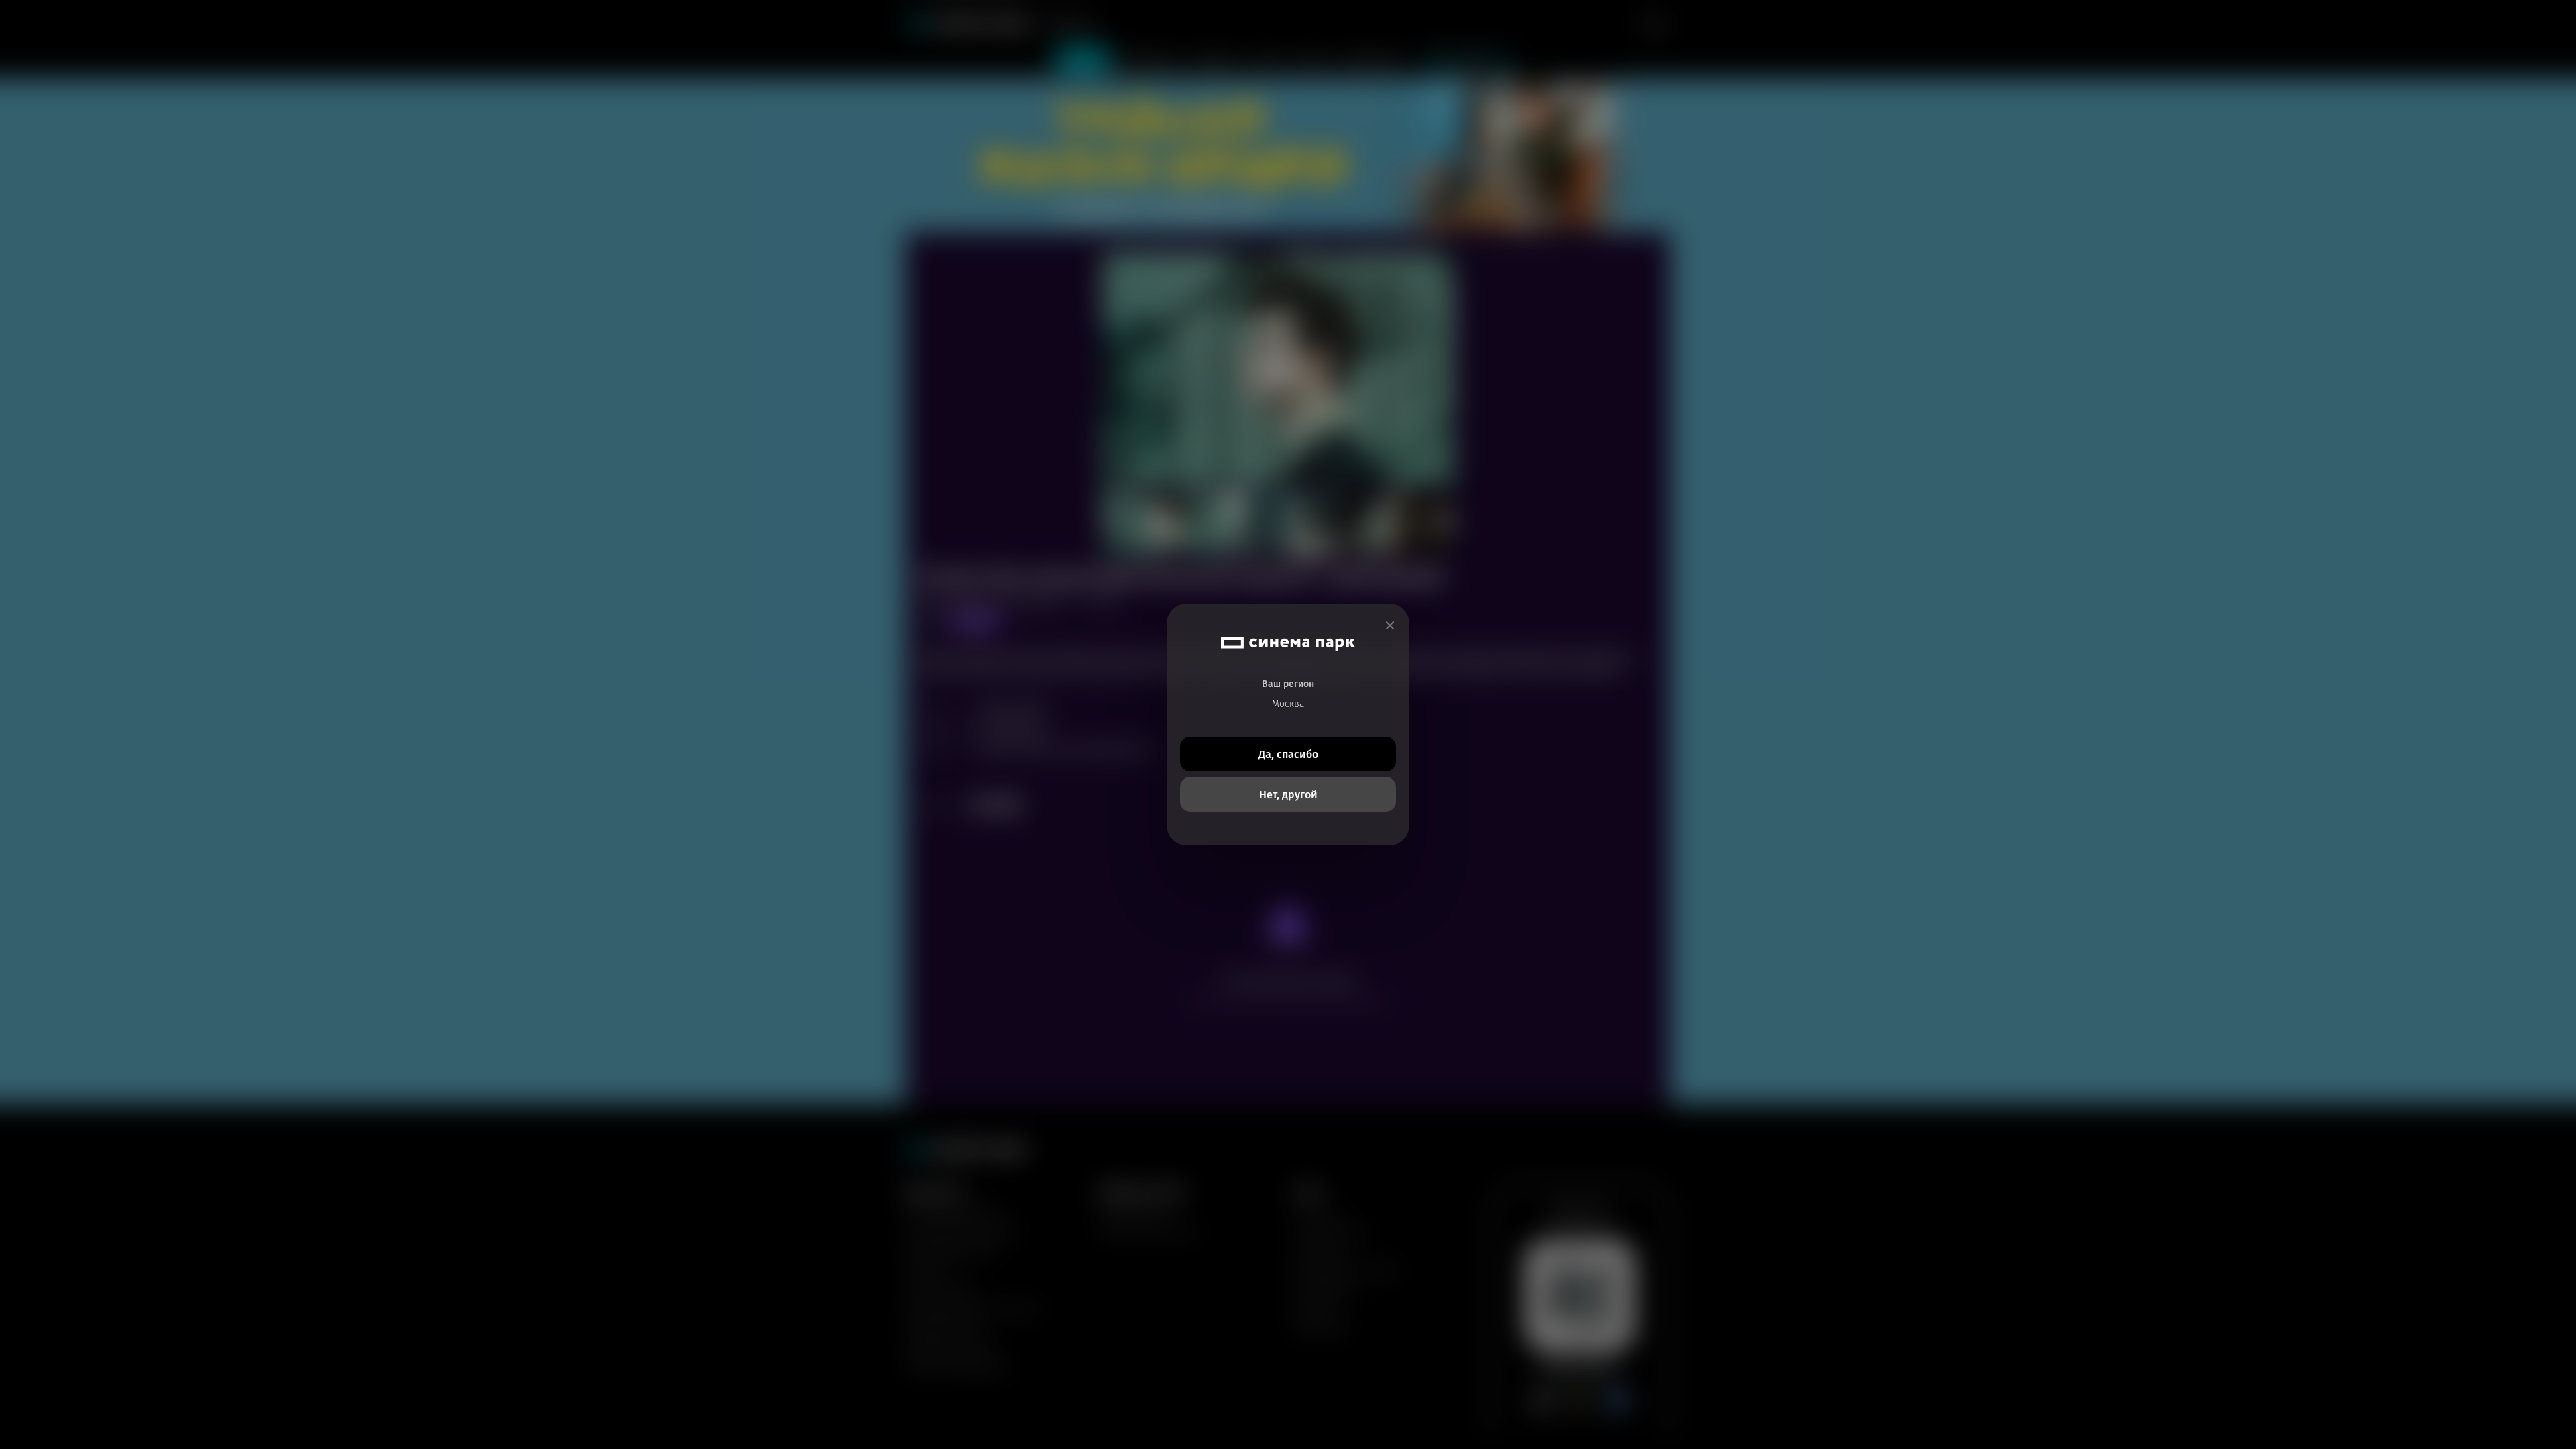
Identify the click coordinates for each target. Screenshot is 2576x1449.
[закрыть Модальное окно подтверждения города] (1390, 626)
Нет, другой (1288, 795)
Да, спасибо (1288, 754)
